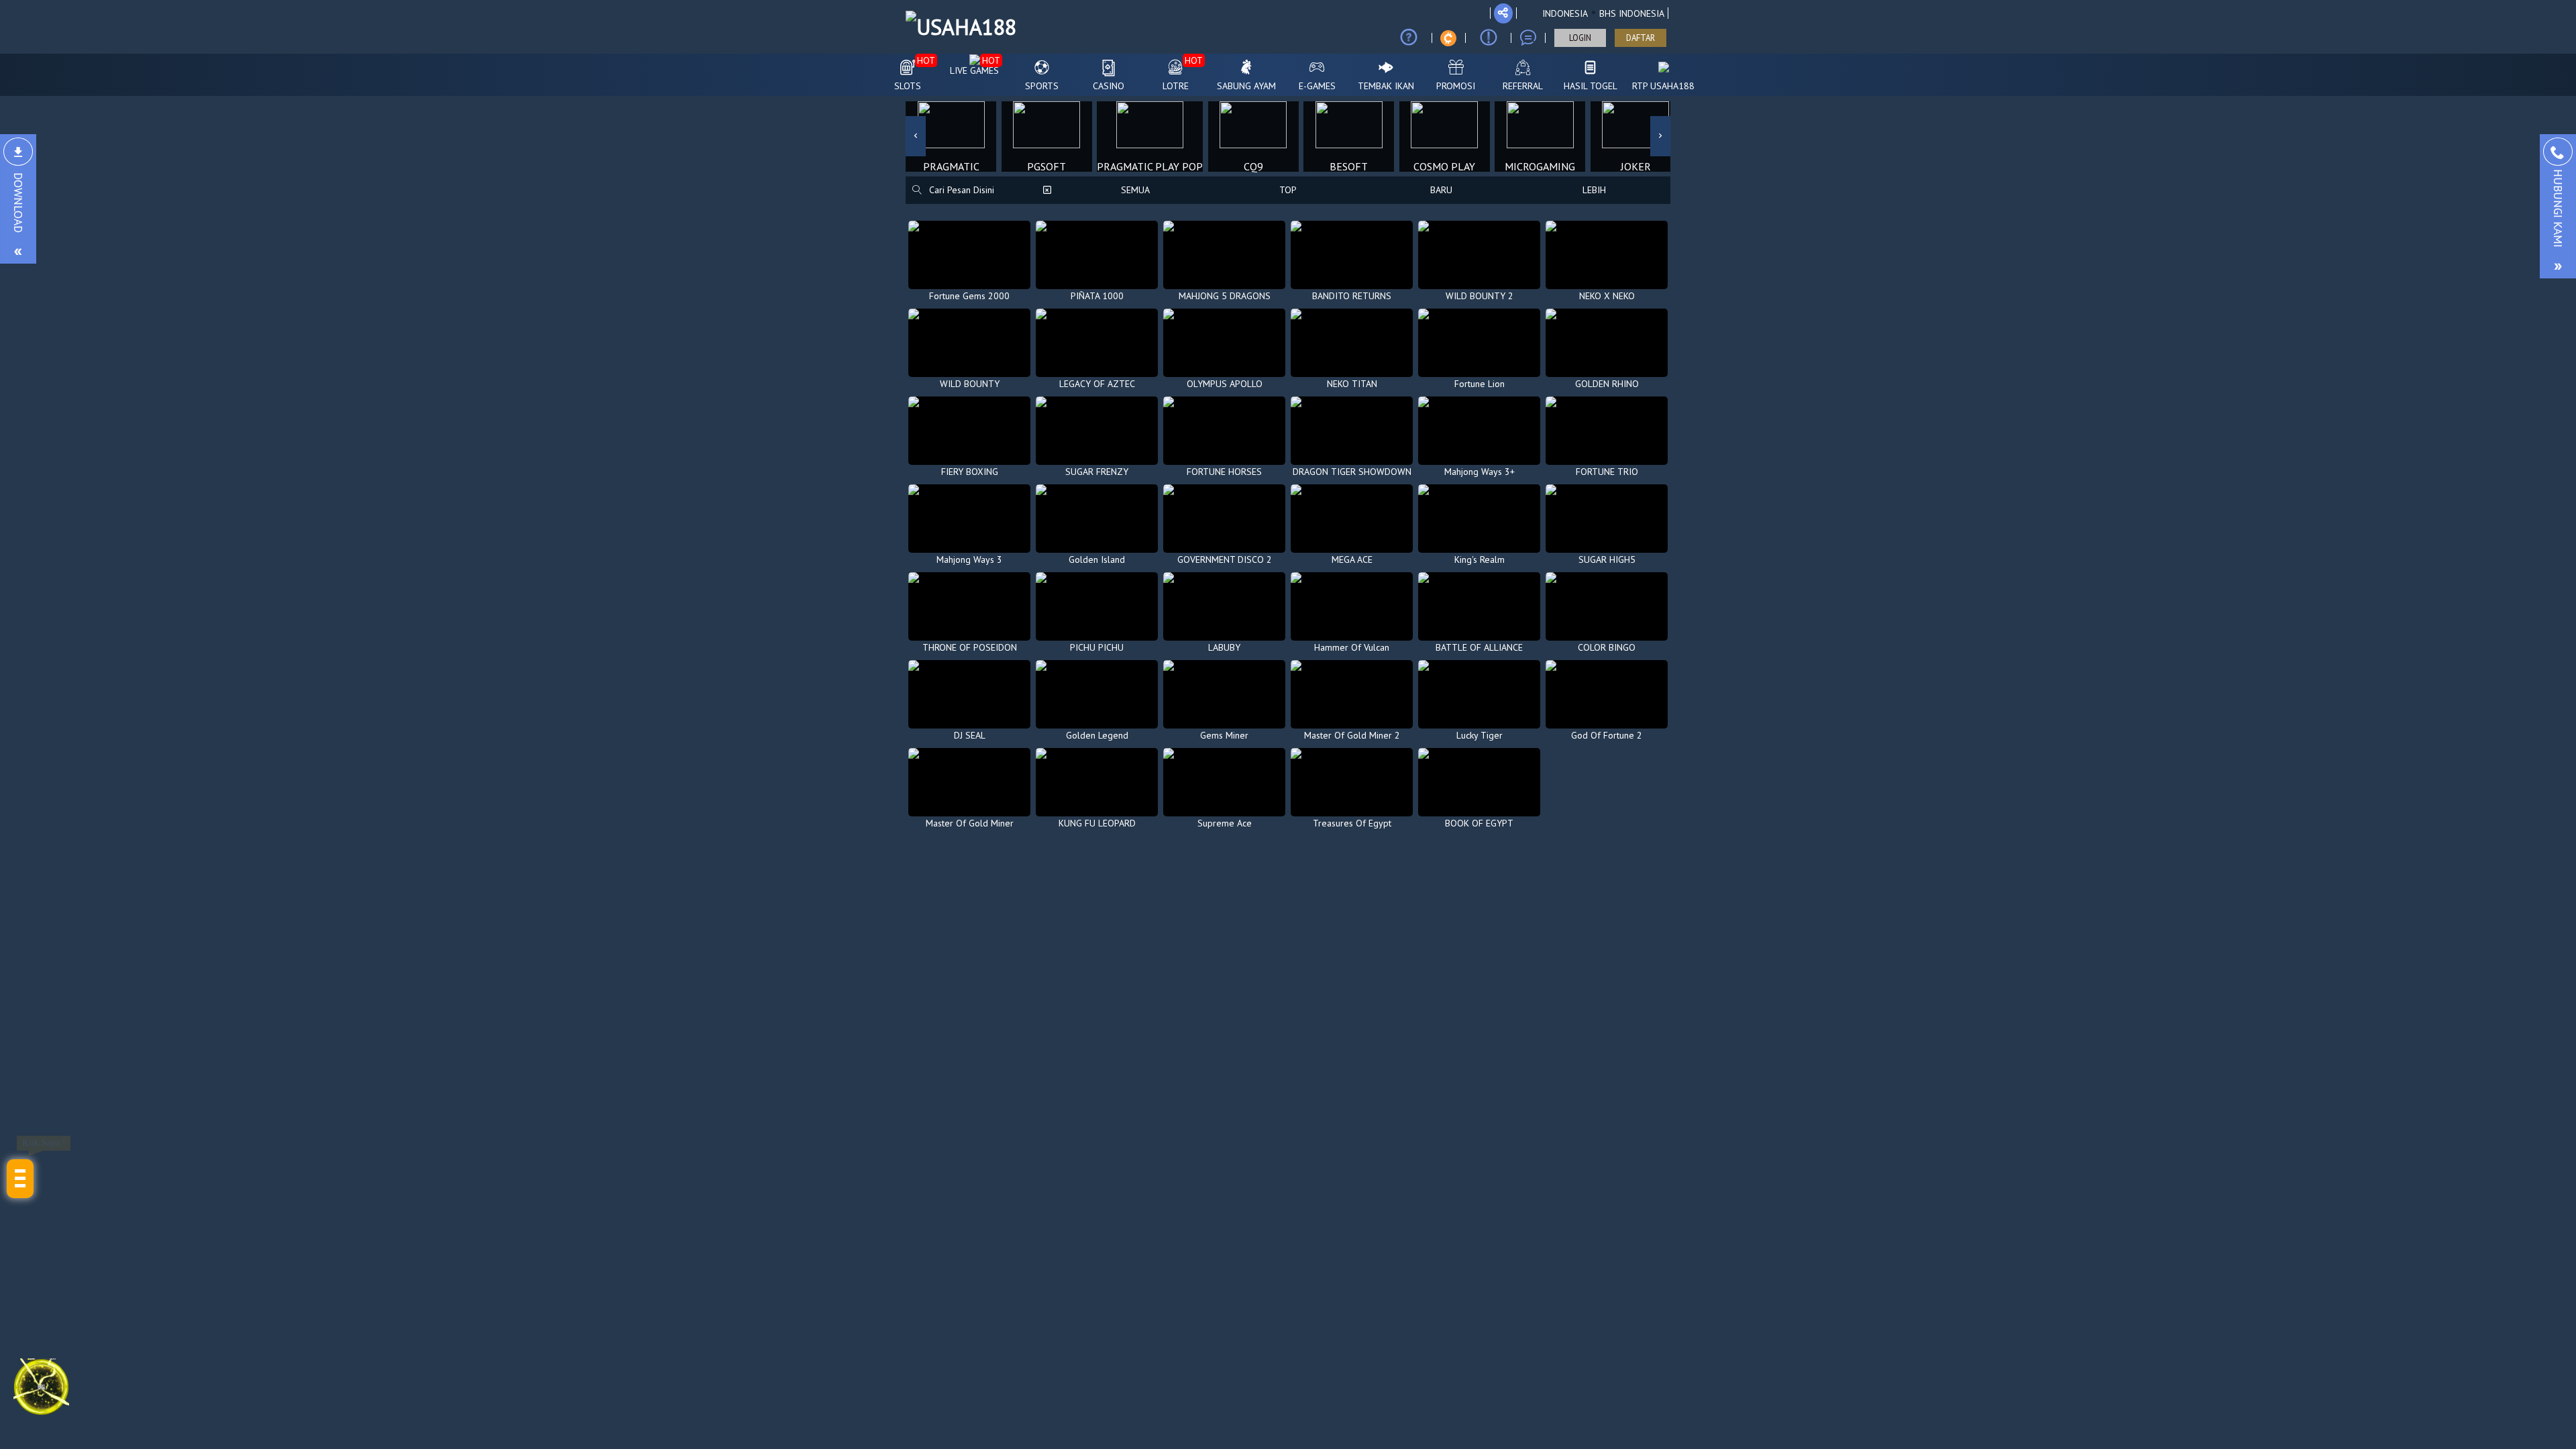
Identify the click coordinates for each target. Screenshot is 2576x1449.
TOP (1288, 190)
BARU (1441, 190)
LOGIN (1580, 38)
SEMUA (1135, 190)
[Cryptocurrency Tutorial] (1448, 38)
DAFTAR (1641, 38)
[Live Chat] (1528, 38)
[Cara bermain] (1409, 38)
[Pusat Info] (1489, 38)
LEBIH (1594, 190)
